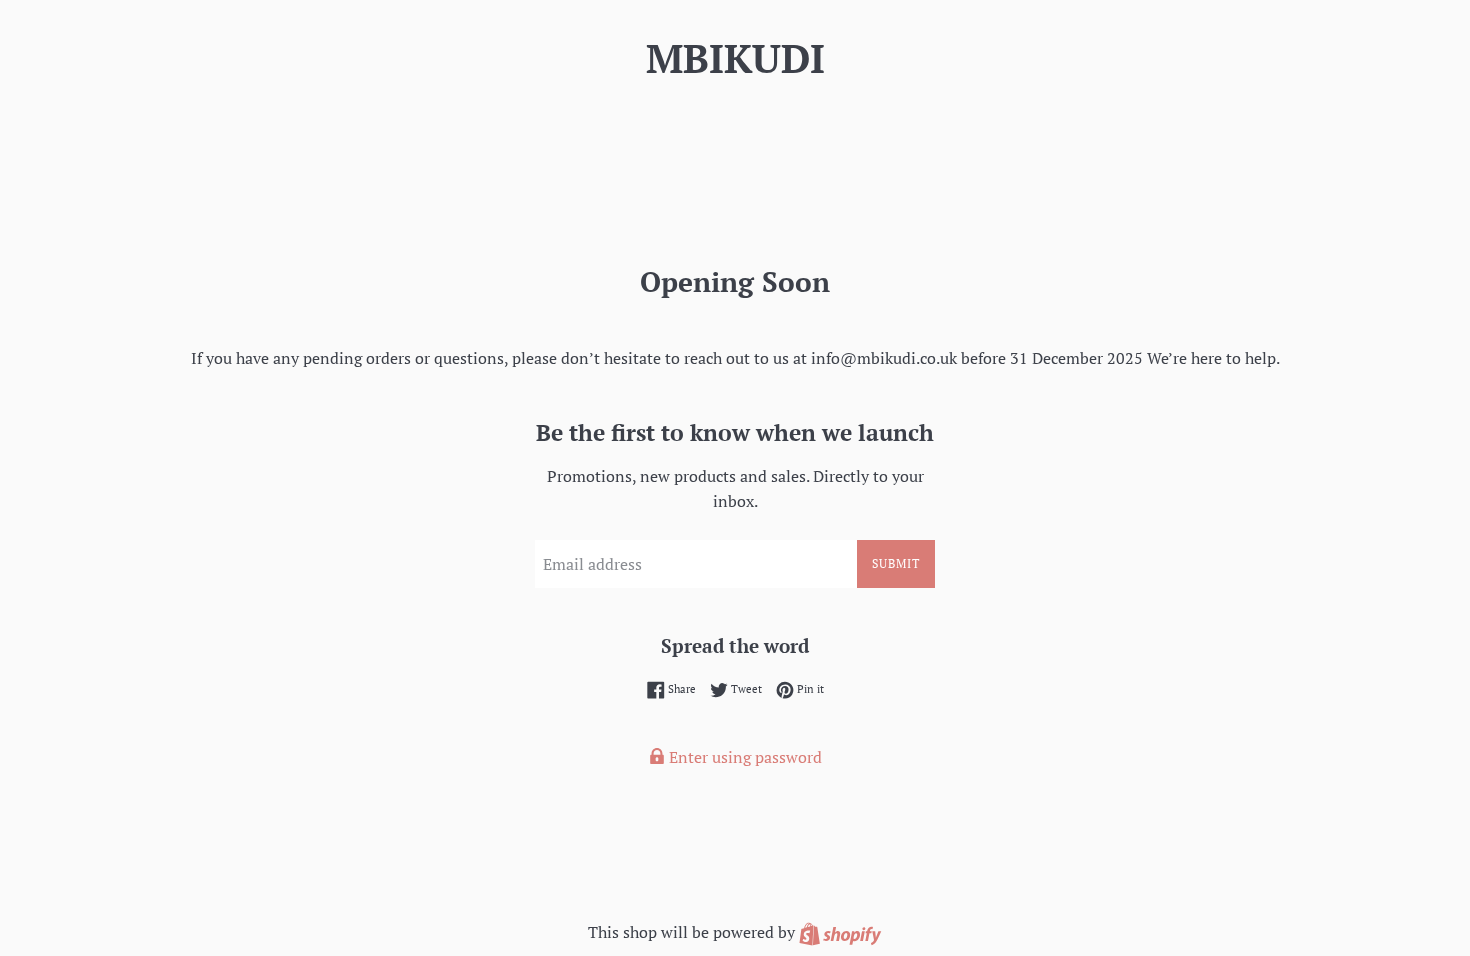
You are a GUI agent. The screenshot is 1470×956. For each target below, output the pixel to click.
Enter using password (743, 757)
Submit (896, 563)
